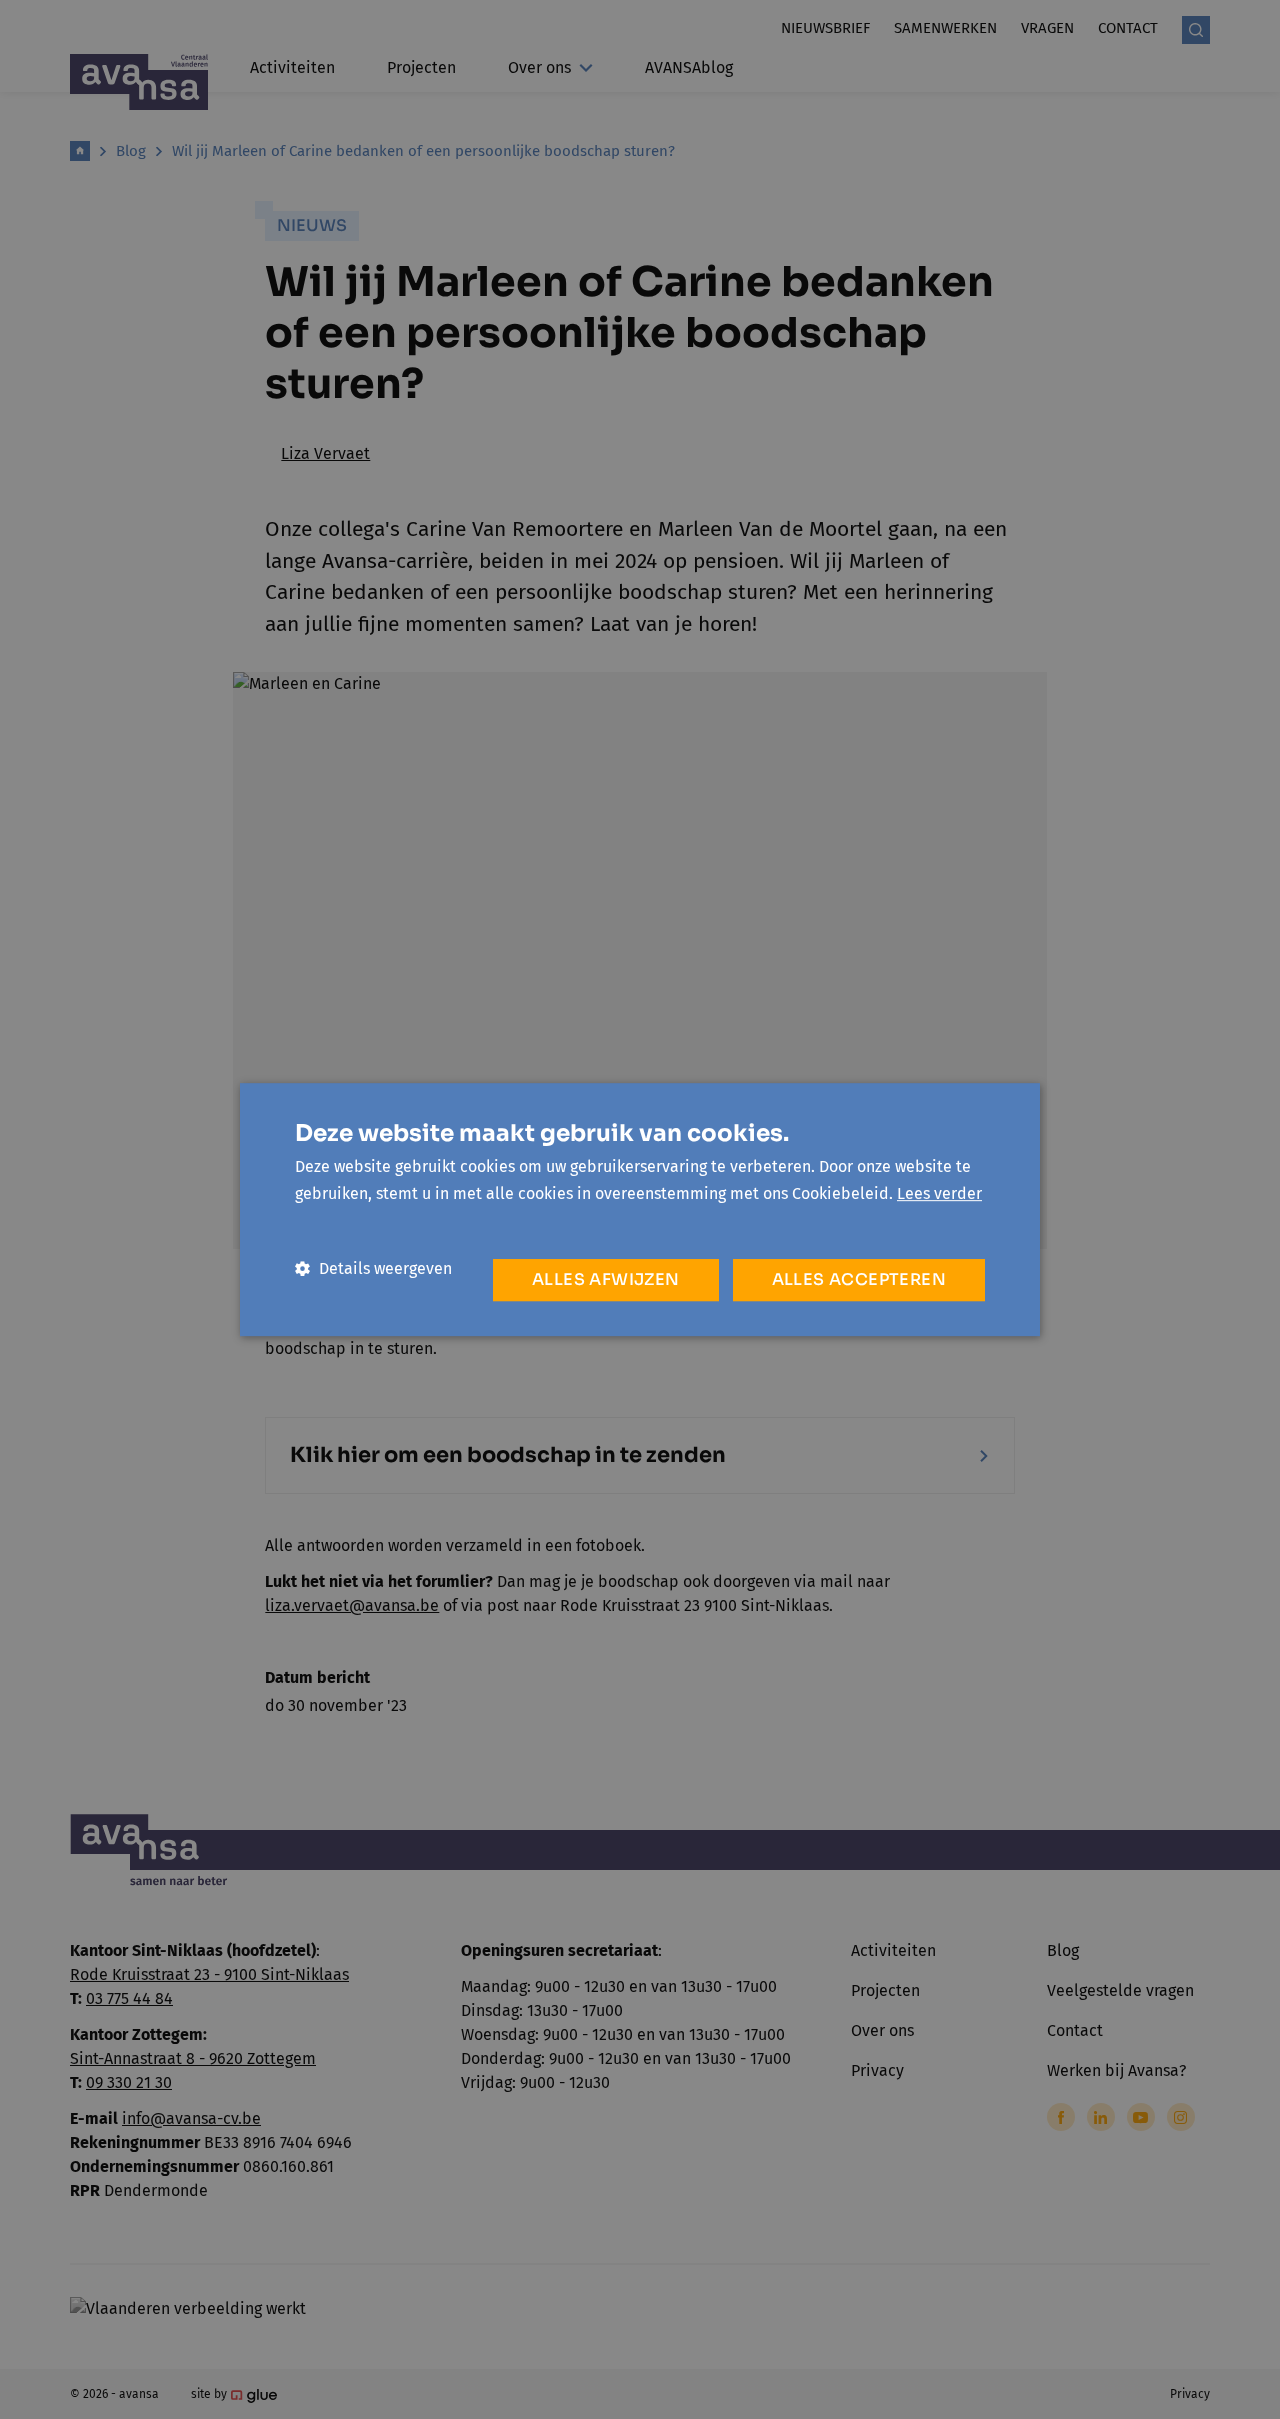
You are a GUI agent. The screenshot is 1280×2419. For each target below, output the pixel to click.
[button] (373, 1268)
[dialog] (640, 1209)
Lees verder (939, 1193)
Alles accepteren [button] (859, 1279)
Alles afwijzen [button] (606, 1279)
